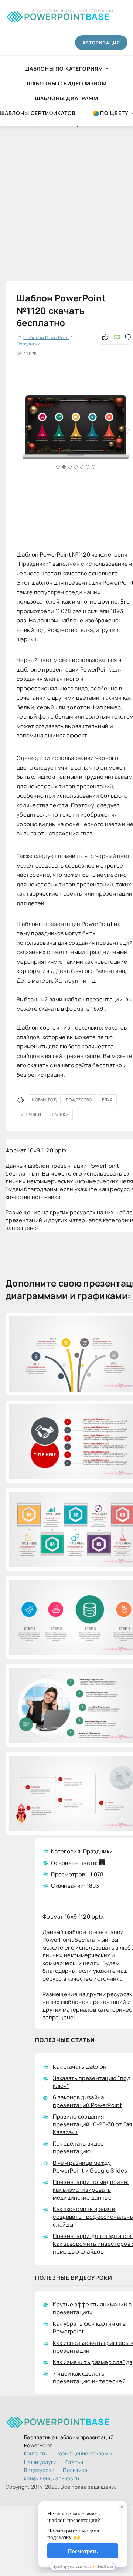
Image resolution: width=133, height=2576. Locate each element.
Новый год (44, 1100)
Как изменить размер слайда (93, 2362)
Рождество (79, 1100)
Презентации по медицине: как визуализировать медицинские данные (91, 2190)
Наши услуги (40, 2462)
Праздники (29, 344)
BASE (67, 15)
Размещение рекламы (84, 2453)
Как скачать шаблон (80, 2067)
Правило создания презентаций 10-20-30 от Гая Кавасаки (92, 2124)
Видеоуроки (39, 2470)
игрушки (31, 1114)
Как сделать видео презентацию (78, 2147)
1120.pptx (54, 1150)
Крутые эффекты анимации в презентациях (92, 2308)
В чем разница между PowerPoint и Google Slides (90, 2167)
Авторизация (101, 43)
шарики (60, 1114)
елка (107, 1100)
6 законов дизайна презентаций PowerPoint (87, 2101)
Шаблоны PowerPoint (46, 337)
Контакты (36, 2453)
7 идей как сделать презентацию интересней (89, 2377)
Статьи (74, 2462)
